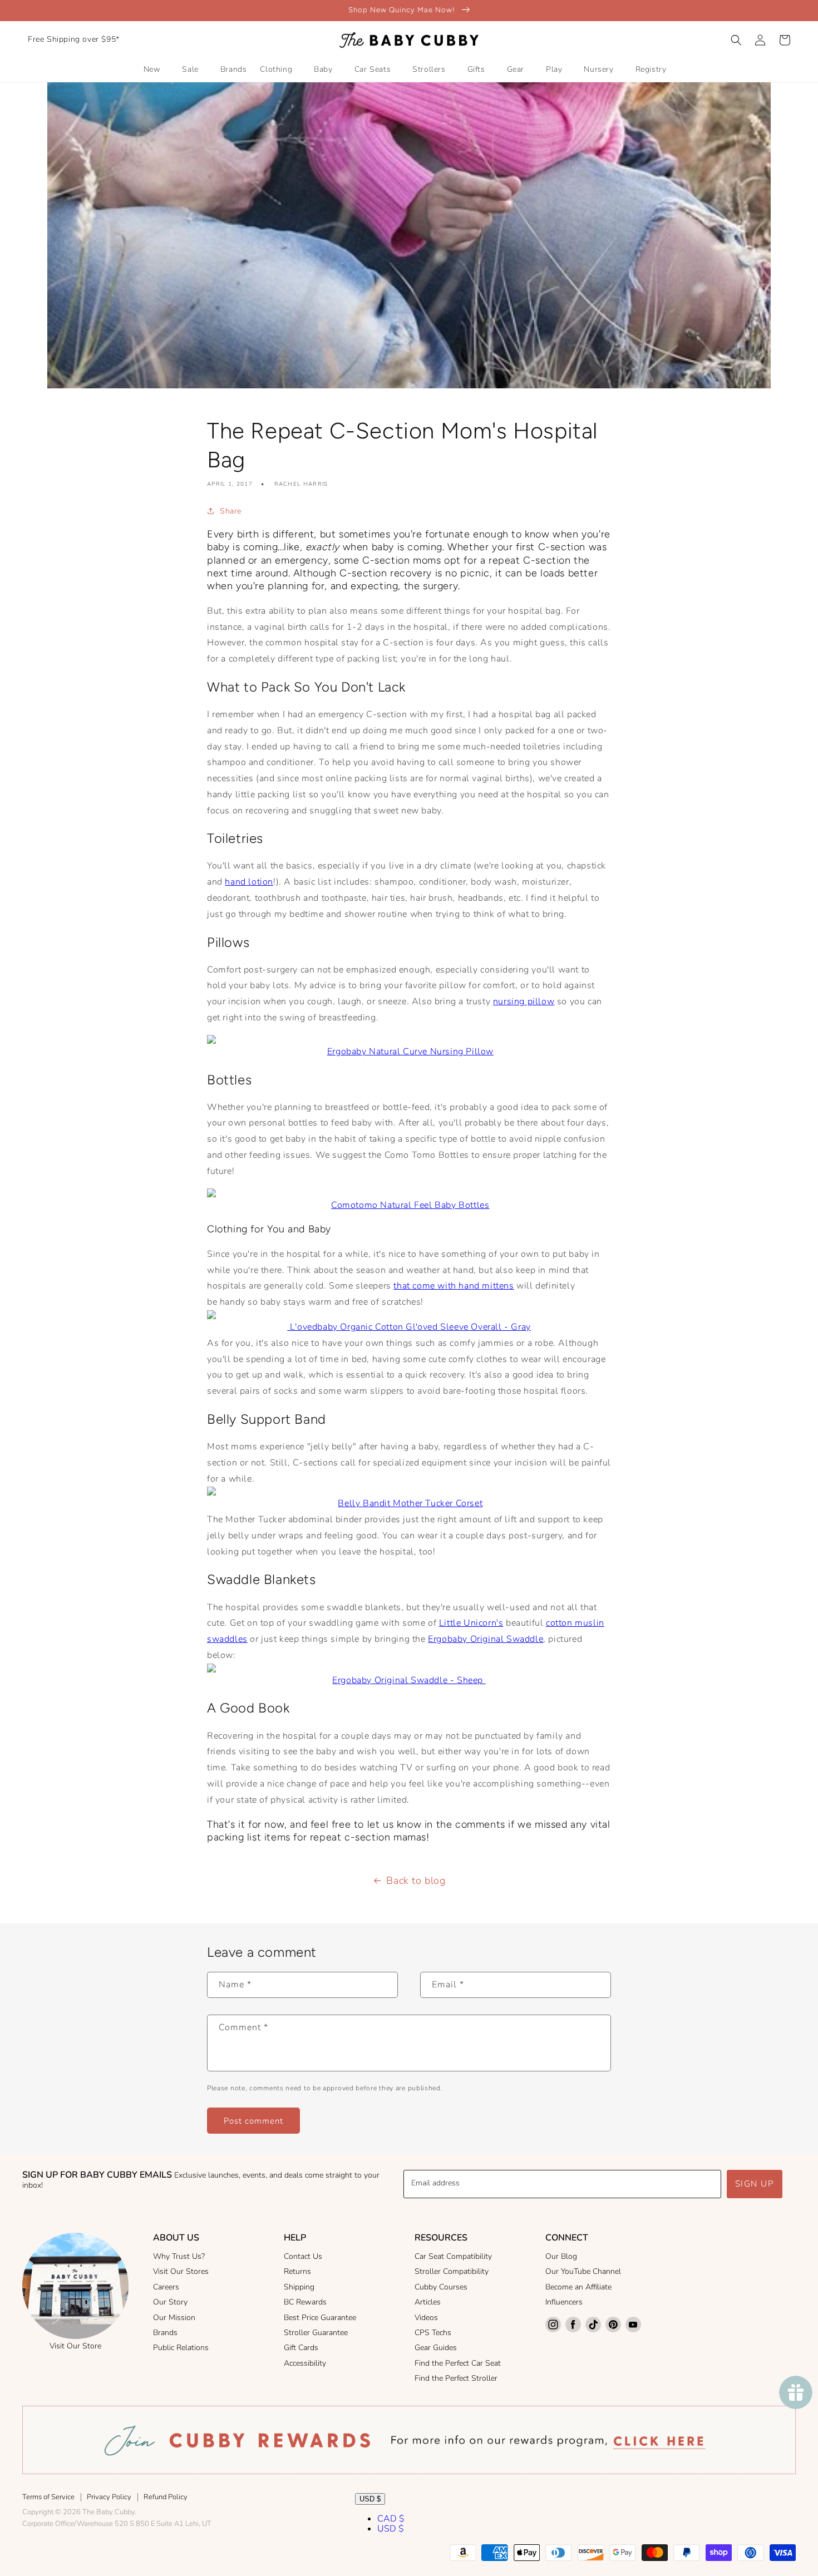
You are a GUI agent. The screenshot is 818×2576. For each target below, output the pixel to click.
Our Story (170, 2302)
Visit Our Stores (181, 2271)
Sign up (755, 2184)
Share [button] (231, 511)
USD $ (370, 2499)
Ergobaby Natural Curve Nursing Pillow (410, 1052)
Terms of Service (48, 2497)
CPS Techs (433, 2333)
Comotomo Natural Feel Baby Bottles (410, 1205)
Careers (166, 2287)
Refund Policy (166, 2497)
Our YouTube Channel (583, 2271)
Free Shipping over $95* (74, 39)
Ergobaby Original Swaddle (486, 1639)
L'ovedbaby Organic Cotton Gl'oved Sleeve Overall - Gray (409, 1327)
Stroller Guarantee (316, 2333)
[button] (736, 40)
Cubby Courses (441, 2287)
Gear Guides (436, 2348)
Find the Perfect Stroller (456, 2378)
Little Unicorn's (471, 1623)
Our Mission (174, 2318)
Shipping (299, 2287)
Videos (426, 2318)
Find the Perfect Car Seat (458, 2363)
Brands (165, 2333)
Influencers (564, 2302)
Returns (297, 2271)
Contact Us (303, 2256)
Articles (428, 2302)
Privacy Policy (109, 2497)
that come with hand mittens (454, 1286)
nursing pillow (524, 1001)
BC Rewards (305, 2302)
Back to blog (416, 1881)
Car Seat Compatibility (453, 2256)
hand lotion (249, 882)
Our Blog (561, 2256)
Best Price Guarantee (320, 2318)
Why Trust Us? (179, 2256)
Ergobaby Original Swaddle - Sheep (409, 1680)
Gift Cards (301, 2348)
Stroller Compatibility (452, 2271)
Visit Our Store (75, 2346)
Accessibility (305, 2363)
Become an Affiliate (578, 2287)
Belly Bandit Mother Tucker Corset (410, 1503)
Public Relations (181, 2348)
